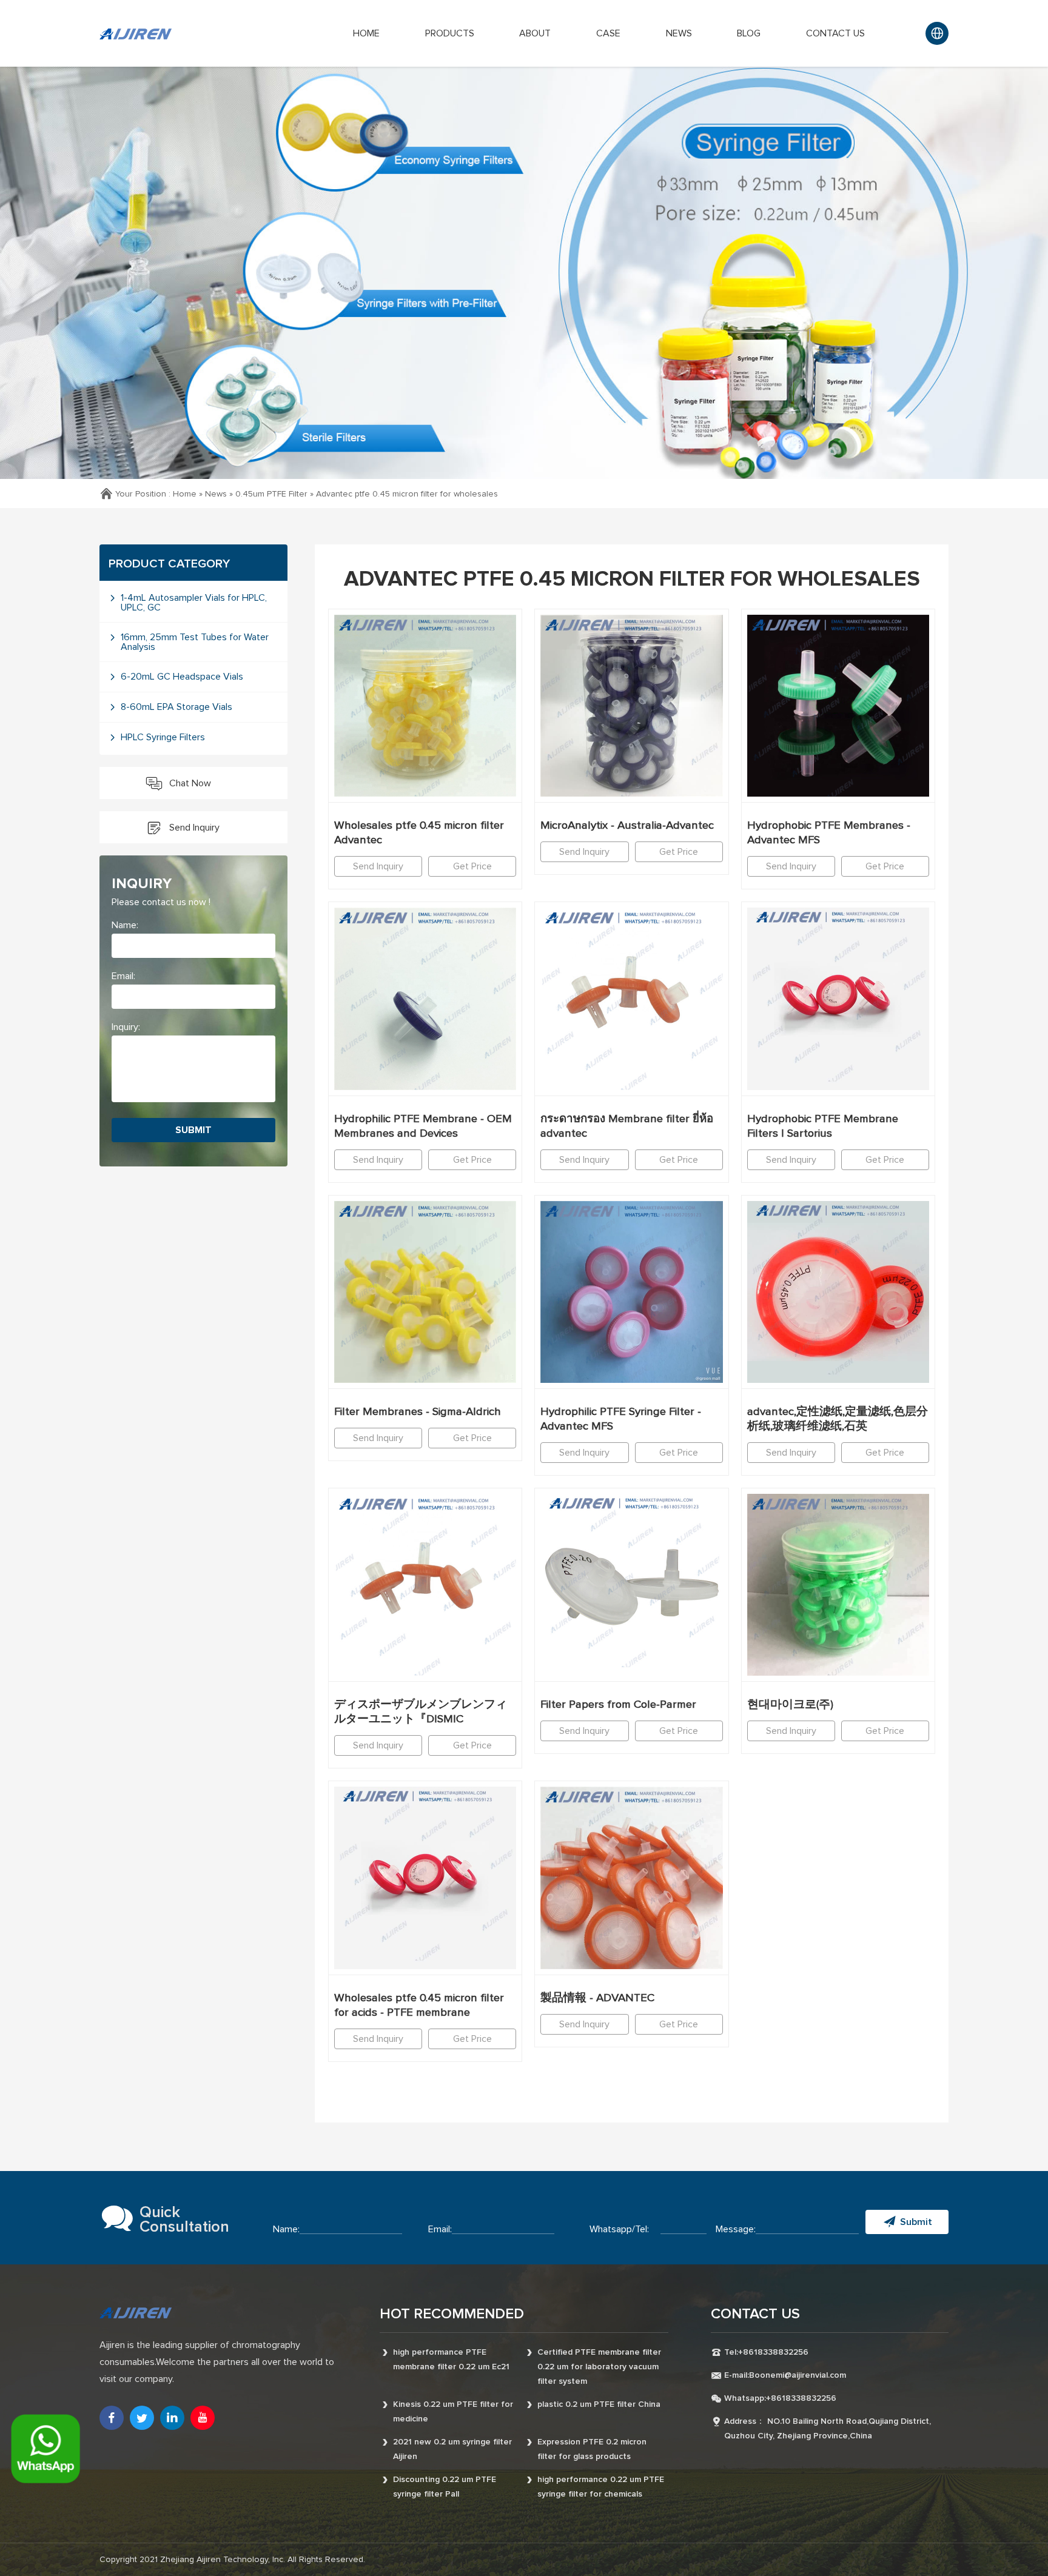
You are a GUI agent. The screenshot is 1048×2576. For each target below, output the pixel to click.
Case (608, 33)
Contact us (835, 33)
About (535, 33)
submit (193, 1130)
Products (450, 33)
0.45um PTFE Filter (271, 494)
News (679, 33)
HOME (366, 33)
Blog (749, 33)
